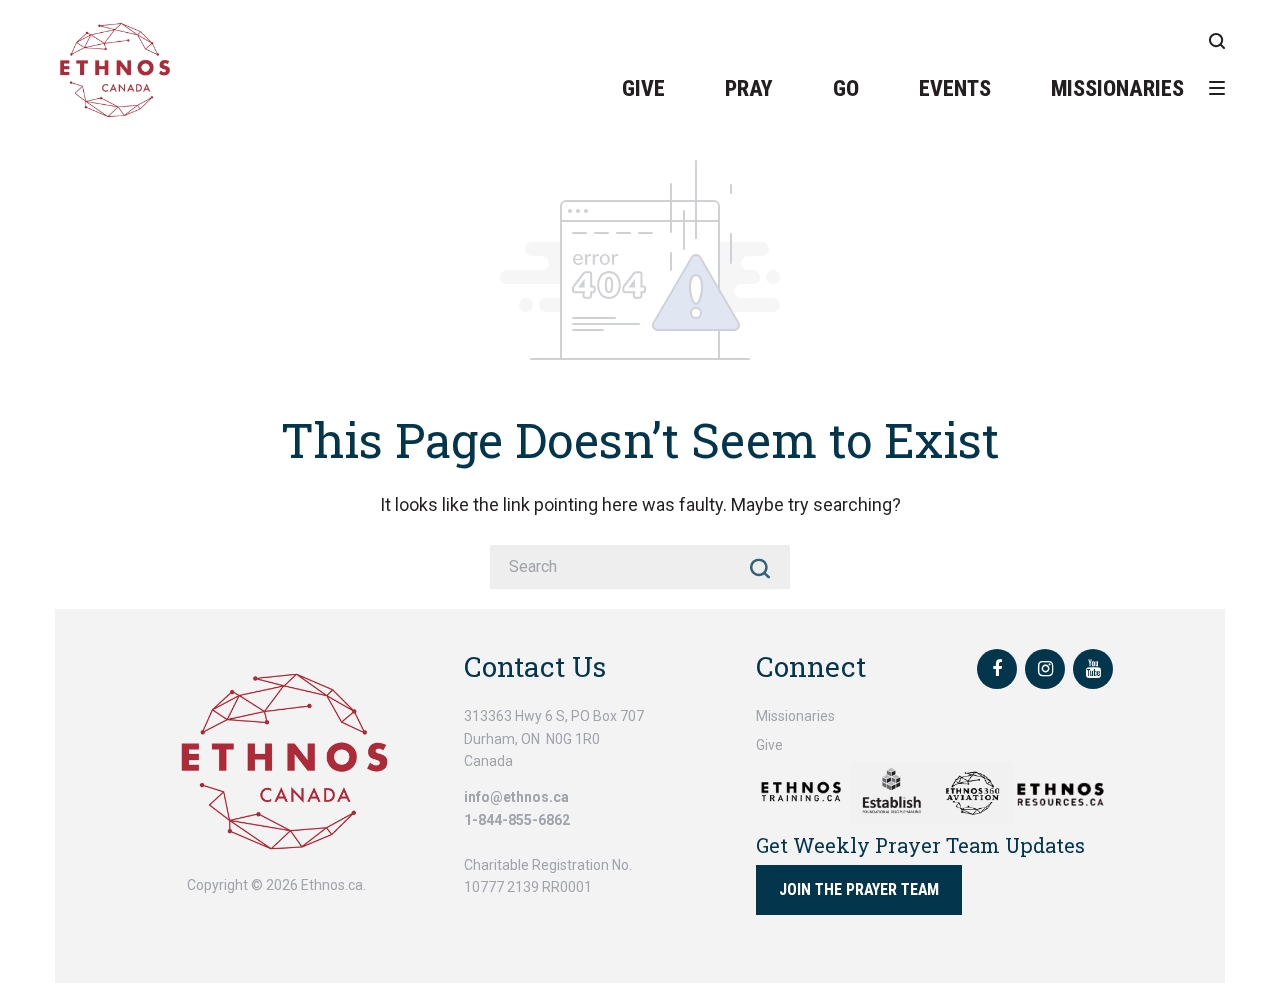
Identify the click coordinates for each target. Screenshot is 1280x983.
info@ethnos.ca (516, 797)
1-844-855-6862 (517, 820)
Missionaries (1117, 88)
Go (846, 88)
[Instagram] (1045, 669)
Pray (749, 88)
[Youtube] (1093, 669)
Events (955, 88)
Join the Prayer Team (859, 889)
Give (643, 88)
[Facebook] (997, 669)
